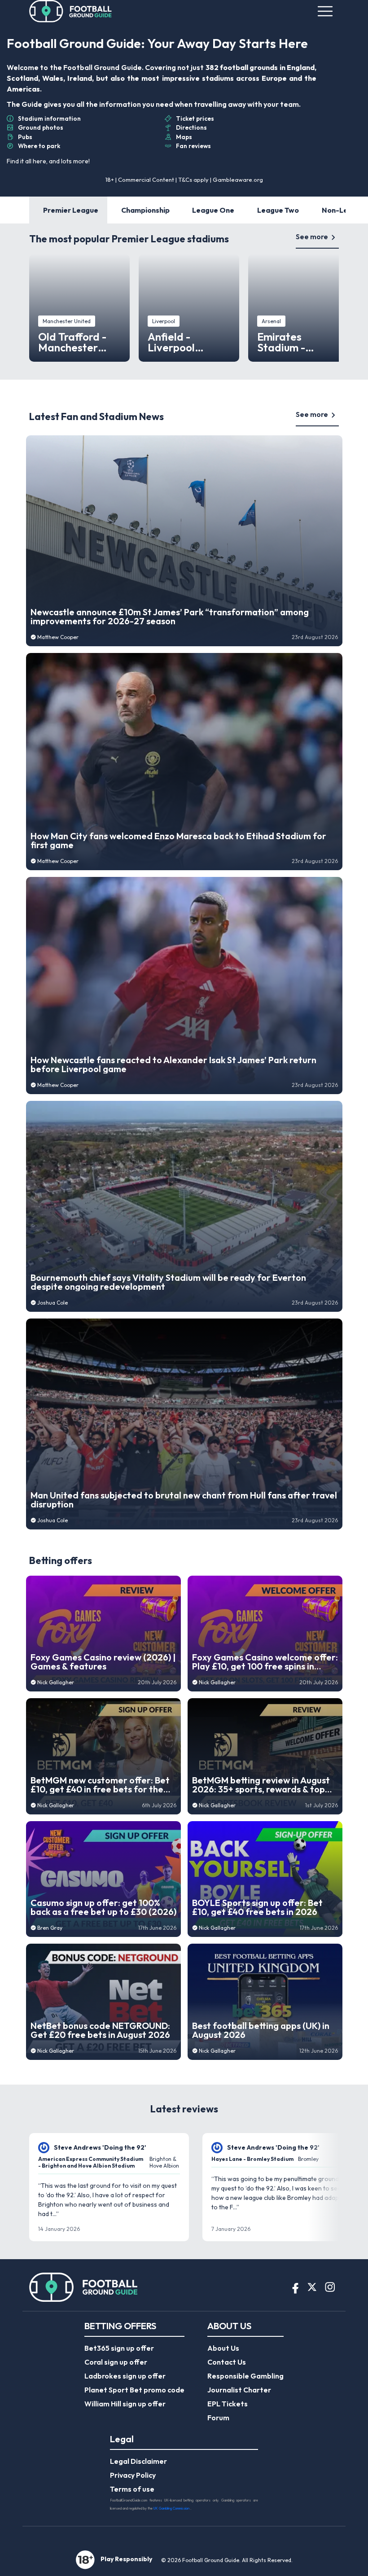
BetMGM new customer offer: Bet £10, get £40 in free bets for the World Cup (100, 1785)
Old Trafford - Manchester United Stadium (77, 342)
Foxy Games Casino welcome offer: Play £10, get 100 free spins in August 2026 (265, 1662)
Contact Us (227, 2362)
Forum (218, 2418)
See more (312, 237)
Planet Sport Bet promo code (134, 2390)
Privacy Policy (133, 2475)
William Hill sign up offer (125, 2404)
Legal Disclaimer (138, 2461)
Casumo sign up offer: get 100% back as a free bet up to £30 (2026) (103, 1907)
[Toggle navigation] (325, 11)
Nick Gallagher (56, 1682)
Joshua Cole (53, 1303)
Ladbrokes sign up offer (125, 2376)
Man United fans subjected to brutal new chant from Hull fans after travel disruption (184, 1500)
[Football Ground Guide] (71, 11)
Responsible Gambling (245, 2376)
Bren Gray (50, 1928)
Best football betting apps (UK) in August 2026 (261, 2030)
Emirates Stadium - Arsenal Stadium (298, 342)
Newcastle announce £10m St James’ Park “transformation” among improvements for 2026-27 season (170, 617)
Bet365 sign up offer (119, 2348)
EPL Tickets (228, 2404)
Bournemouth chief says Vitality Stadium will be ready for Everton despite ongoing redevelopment (168, 1282)
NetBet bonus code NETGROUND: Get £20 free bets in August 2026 (100, 2030)
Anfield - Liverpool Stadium (171, 342)
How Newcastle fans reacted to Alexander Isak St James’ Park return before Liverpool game (173, 1065)
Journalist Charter (239, 2390)
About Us (223, 2348)
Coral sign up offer (116, 2362)
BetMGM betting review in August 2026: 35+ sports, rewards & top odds (261, 1785)
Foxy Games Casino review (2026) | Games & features (103, 1662)
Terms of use (132, 2489)
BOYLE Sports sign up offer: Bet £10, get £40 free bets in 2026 (257, 1907)
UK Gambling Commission (172, 2508)
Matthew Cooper (58, 637)
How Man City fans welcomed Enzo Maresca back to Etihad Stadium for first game (178, 841)
